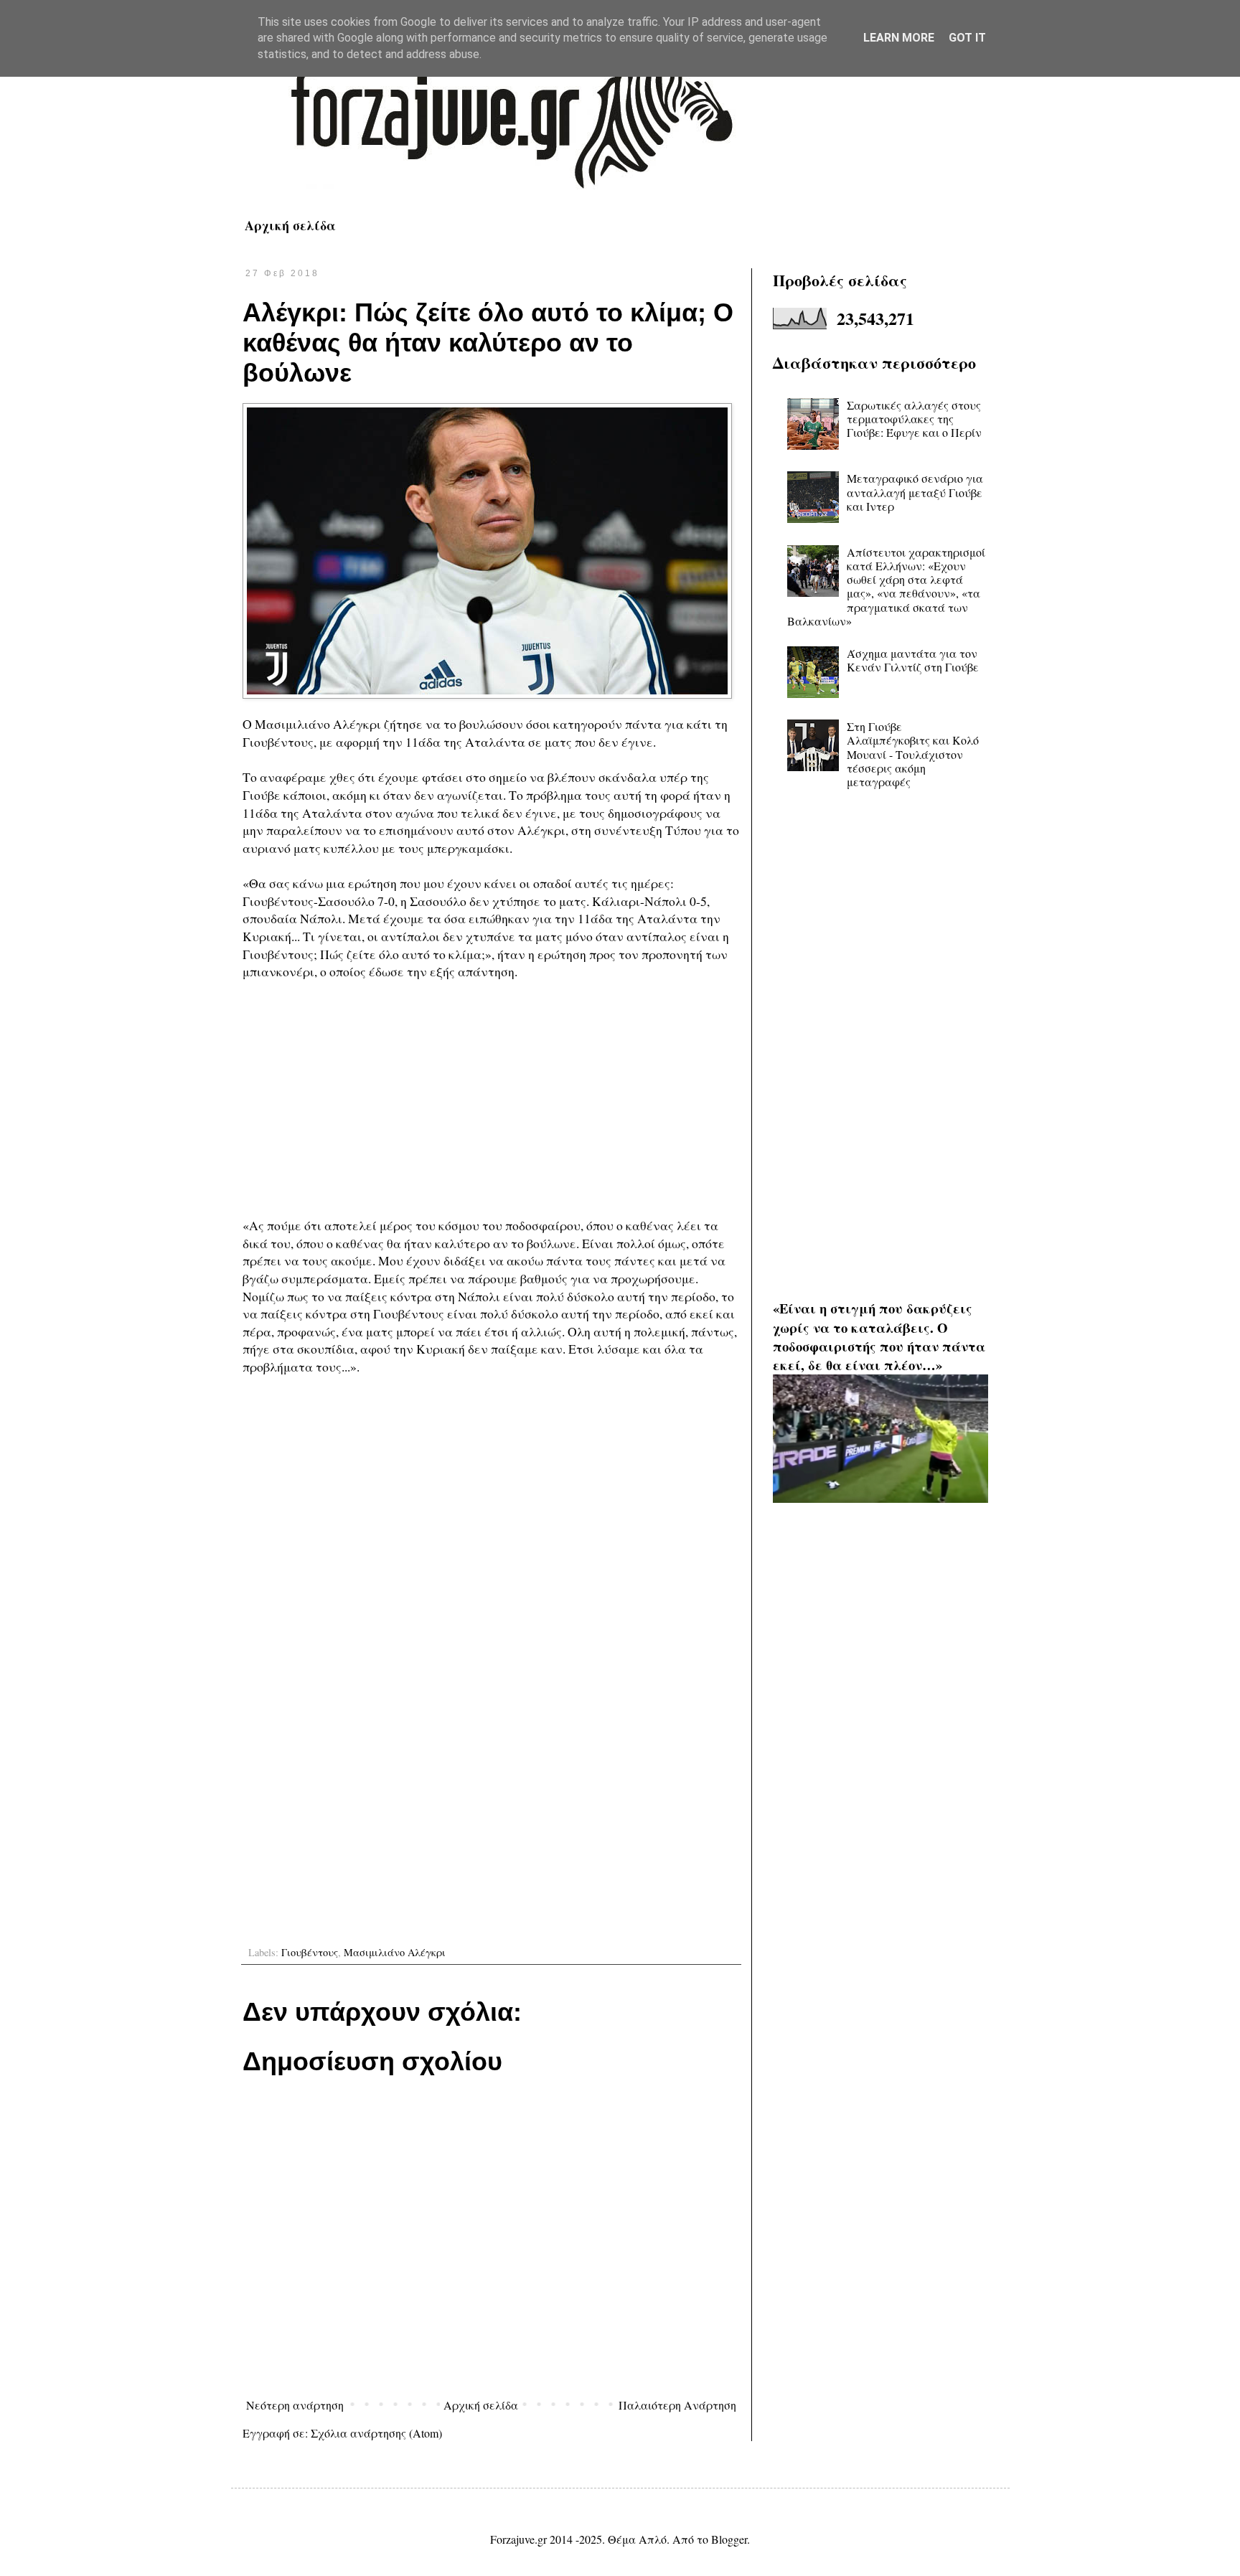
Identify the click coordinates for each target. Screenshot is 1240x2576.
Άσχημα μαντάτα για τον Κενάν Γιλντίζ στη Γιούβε (913, 660)
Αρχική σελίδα (290, 225)
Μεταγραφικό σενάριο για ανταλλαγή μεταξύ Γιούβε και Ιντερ (915, 492)
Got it (967, 38)
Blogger (729, 2539)
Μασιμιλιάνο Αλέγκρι (395, 1952)
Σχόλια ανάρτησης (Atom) (376, 2433)
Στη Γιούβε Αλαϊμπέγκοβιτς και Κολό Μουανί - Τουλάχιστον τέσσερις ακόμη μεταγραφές (913, 754)
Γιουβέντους (310, 1952)
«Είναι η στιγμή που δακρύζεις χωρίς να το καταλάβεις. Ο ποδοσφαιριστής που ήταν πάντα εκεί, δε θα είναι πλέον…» (879, 1336)
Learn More (899, 38)
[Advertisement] (491, 1098)
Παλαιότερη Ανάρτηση (677, 2405)
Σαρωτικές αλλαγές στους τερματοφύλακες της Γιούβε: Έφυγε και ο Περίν (914, 419)
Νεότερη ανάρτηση (295, 2405)
